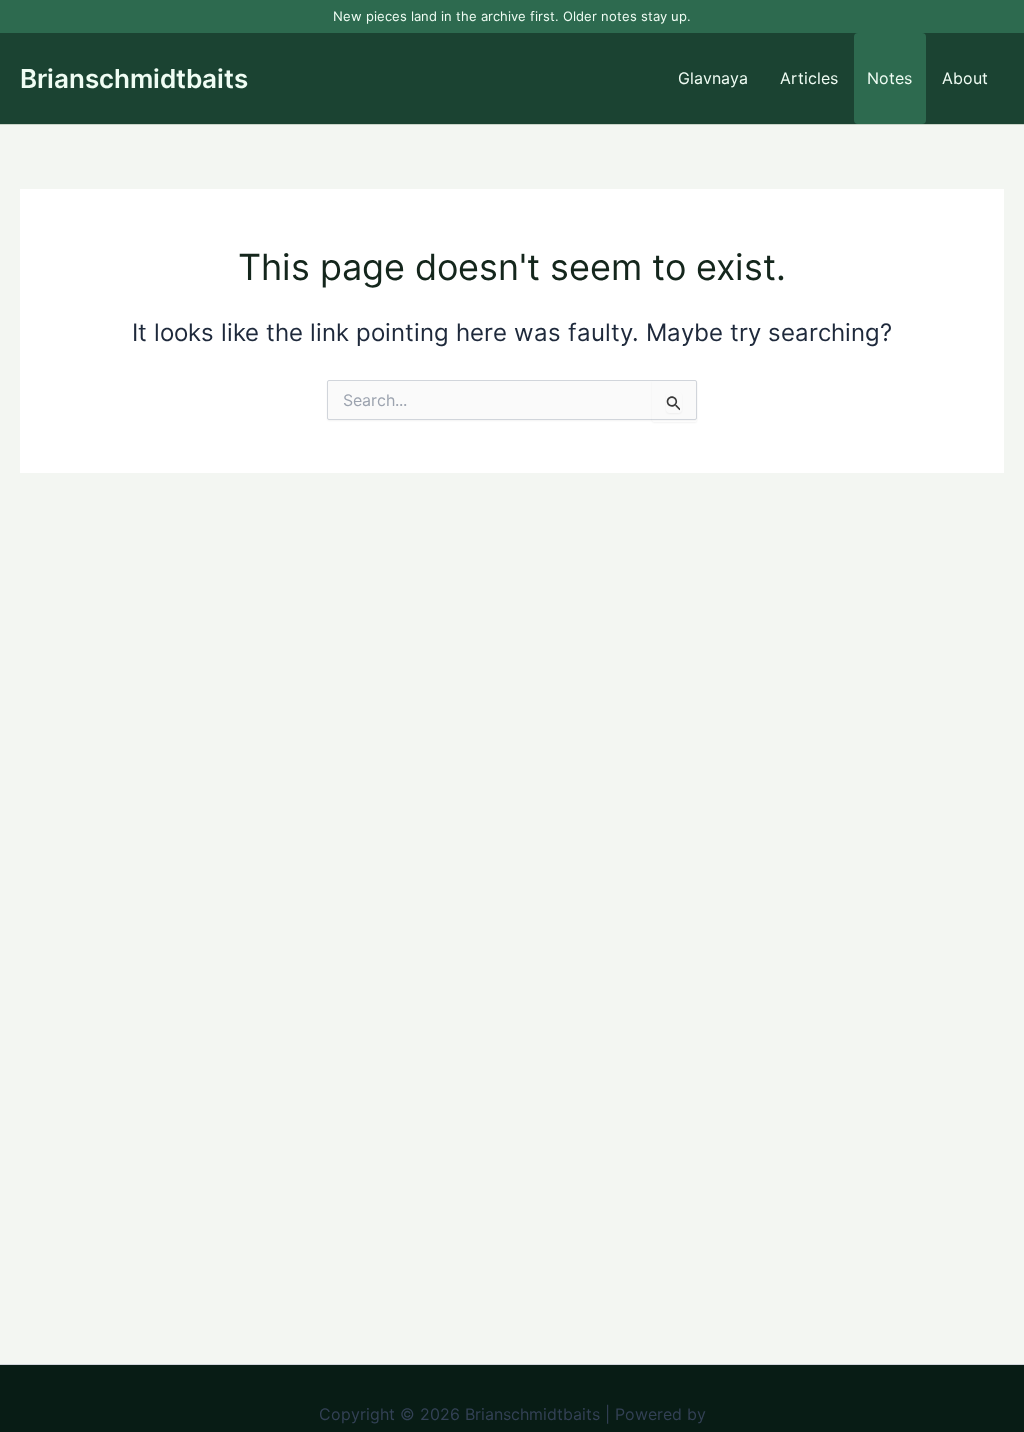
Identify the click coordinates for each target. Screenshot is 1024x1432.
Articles (809, 78)
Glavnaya (713, 78)
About (965, 78)
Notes (889, 78)
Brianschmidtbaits (134, 78)
